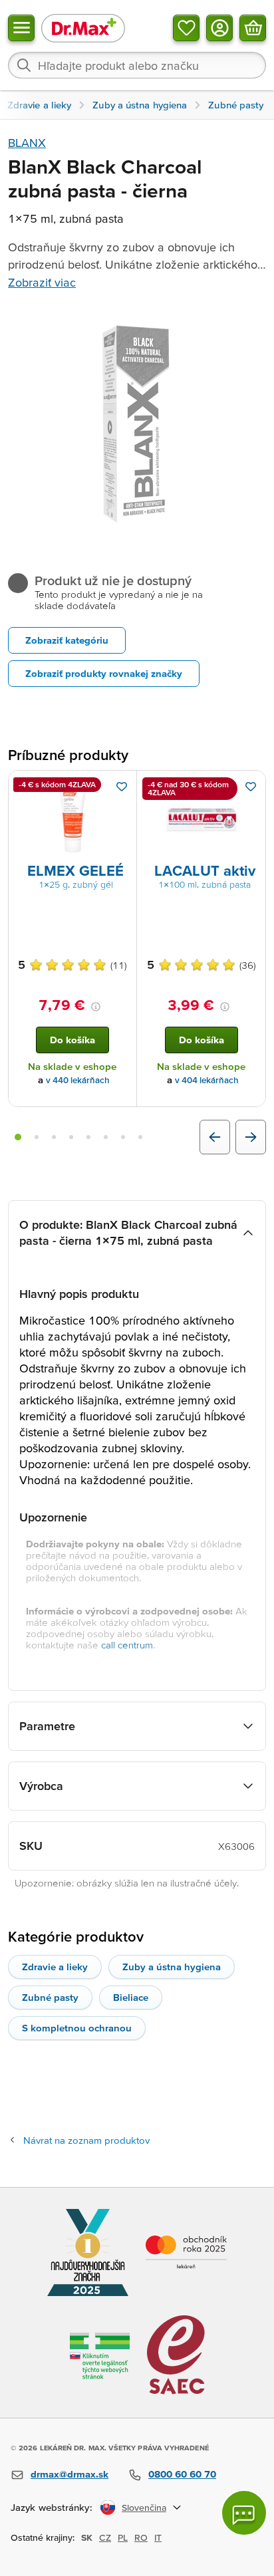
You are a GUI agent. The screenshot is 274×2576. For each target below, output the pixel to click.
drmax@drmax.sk (69, 2474)
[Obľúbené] (186, 28)
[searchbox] (137, 65)
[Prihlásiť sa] (219, 28)
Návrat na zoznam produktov (86, 2140)
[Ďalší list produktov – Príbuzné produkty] (251, 1137)
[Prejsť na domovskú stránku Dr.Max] (83, 28)
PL (123, 2537)
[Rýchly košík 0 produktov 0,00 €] (253, 28)
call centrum (127, 1645)
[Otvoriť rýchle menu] (21, 28)
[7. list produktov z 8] (123, 1137)
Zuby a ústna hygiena (172, 1967)
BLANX (27, 143)
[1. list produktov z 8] (18, 1137)
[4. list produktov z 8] (71, 1137)
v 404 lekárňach (207, 1080)
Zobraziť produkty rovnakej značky (104, 673)
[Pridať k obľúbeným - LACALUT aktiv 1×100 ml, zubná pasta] (251, 787)
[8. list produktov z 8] (140, 1137)
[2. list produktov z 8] (37, 1137)
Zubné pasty (50, 1997)
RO (141, 2537)
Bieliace (131, 1997)
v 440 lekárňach (78, 1080)
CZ (105, 2537)
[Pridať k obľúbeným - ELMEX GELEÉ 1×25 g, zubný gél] (122, 787)
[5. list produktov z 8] (88, 1137)
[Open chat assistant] (244, 2513)
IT (158, 2537)
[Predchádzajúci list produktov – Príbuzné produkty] (215, 1137)
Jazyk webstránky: (52, 2507)
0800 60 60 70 (182, 2474)
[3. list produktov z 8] (54, 1137)
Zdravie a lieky (55, 1967)
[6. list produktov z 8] (106, 1137)
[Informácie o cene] (96, 1007)
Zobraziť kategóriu (67, 640)
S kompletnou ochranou (77, 2028)
